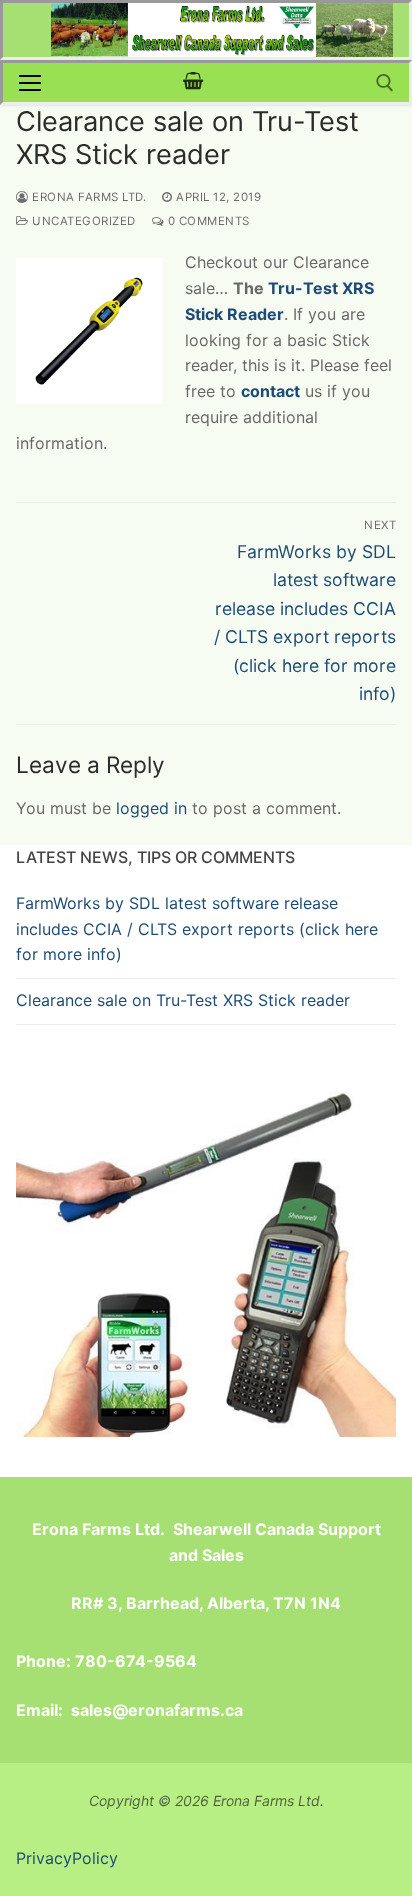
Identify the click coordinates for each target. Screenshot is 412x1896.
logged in (151, 808)
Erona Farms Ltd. (87, 197)
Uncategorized (82, 221)
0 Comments (207, 221)
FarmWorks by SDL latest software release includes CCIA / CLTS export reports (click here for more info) (197, 929)
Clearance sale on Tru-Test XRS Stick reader (183, 1000)
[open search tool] (385, 83)
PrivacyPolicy (67, 1858)
